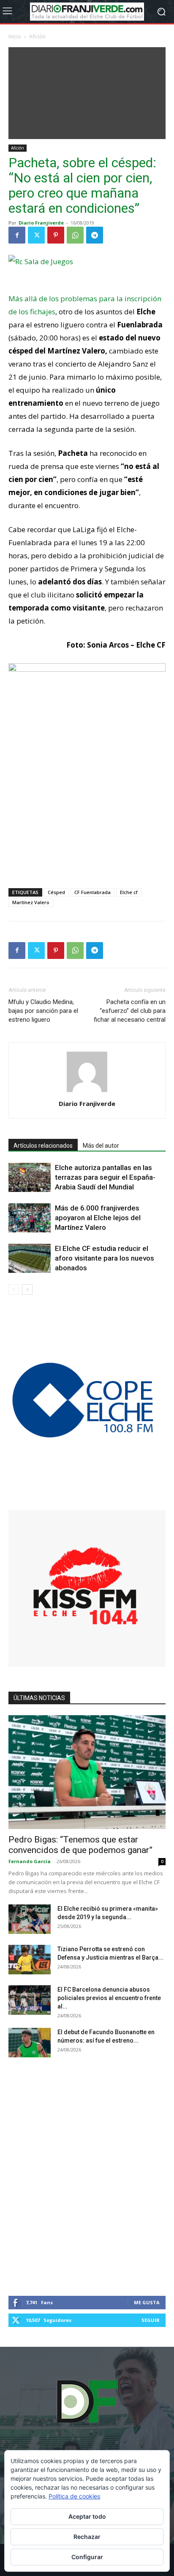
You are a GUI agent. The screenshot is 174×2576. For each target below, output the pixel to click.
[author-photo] (87, 1092)
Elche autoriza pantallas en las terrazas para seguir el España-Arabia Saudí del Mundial (105, 1177)
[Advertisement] (87, 91)
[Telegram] (95, 235)
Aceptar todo (87, 2516)
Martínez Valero (31, 902)
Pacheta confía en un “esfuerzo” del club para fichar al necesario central (130, 1011)
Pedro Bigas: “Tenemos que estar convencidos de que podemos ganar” (80, 1845)
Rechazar (87, 2537)
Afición (37, 36)
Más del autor (101, 1146)
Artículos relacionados (43, 1146)
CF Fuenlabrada (92, 892)
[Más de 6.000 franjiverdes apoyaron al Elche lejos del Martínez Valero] (30, 1218)
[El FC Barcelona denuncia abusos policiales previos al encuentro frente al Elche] (30, 2000)
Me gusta (147, 2302)
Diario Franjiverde (41, 223)
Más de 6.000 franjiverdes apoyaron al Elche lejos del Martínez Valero (98, 1218)
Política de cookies (74, 2496)
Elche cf (129, 892)
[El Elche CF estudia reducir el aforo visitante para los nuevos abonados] (30, 1258)
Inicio (15, 36)
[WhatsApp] (75, 235)
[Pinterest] (56, 235)
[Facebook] (17, 235)
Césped (56, 892)
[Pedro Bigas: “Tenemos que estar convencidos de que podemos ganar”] (87, 1772)
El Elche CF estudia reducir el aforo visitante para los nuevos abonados (105, 1258)
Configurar (87, 2557)
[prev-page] (14, 1289)
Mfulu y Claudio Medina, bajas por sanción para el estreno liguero (43, 1011)
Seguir (151, 2320)
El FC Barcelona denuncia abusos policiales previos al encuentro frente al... (109, 1998)
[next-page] (27, 1289)
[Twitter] (36, 235)
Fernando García (30, 1861)
